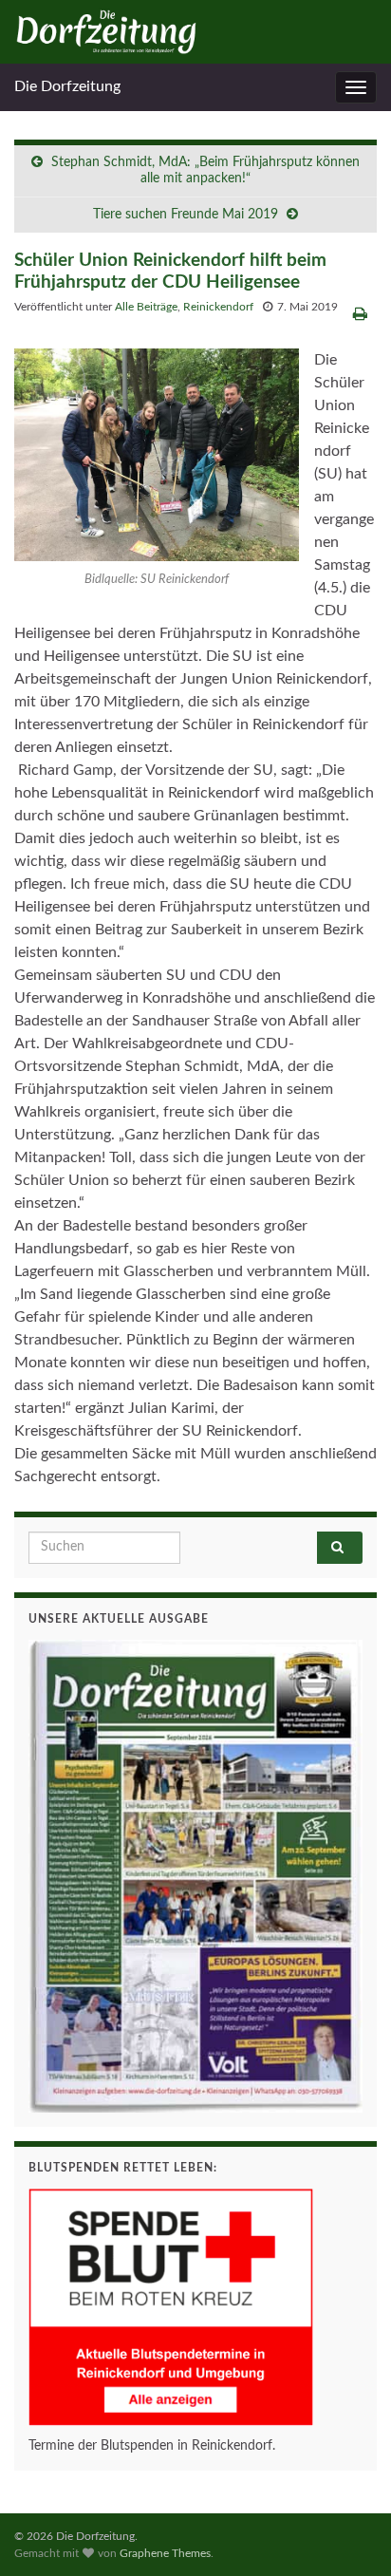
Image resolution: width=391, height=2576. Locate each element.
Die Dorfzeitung (67, 86)
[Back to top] (348, 2533)
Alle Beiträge (146, 307)
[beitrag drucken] (360, 314)
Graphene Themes (165, 2553)
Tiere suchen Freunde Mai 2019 (186, 215)
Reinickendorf (218, 307)
